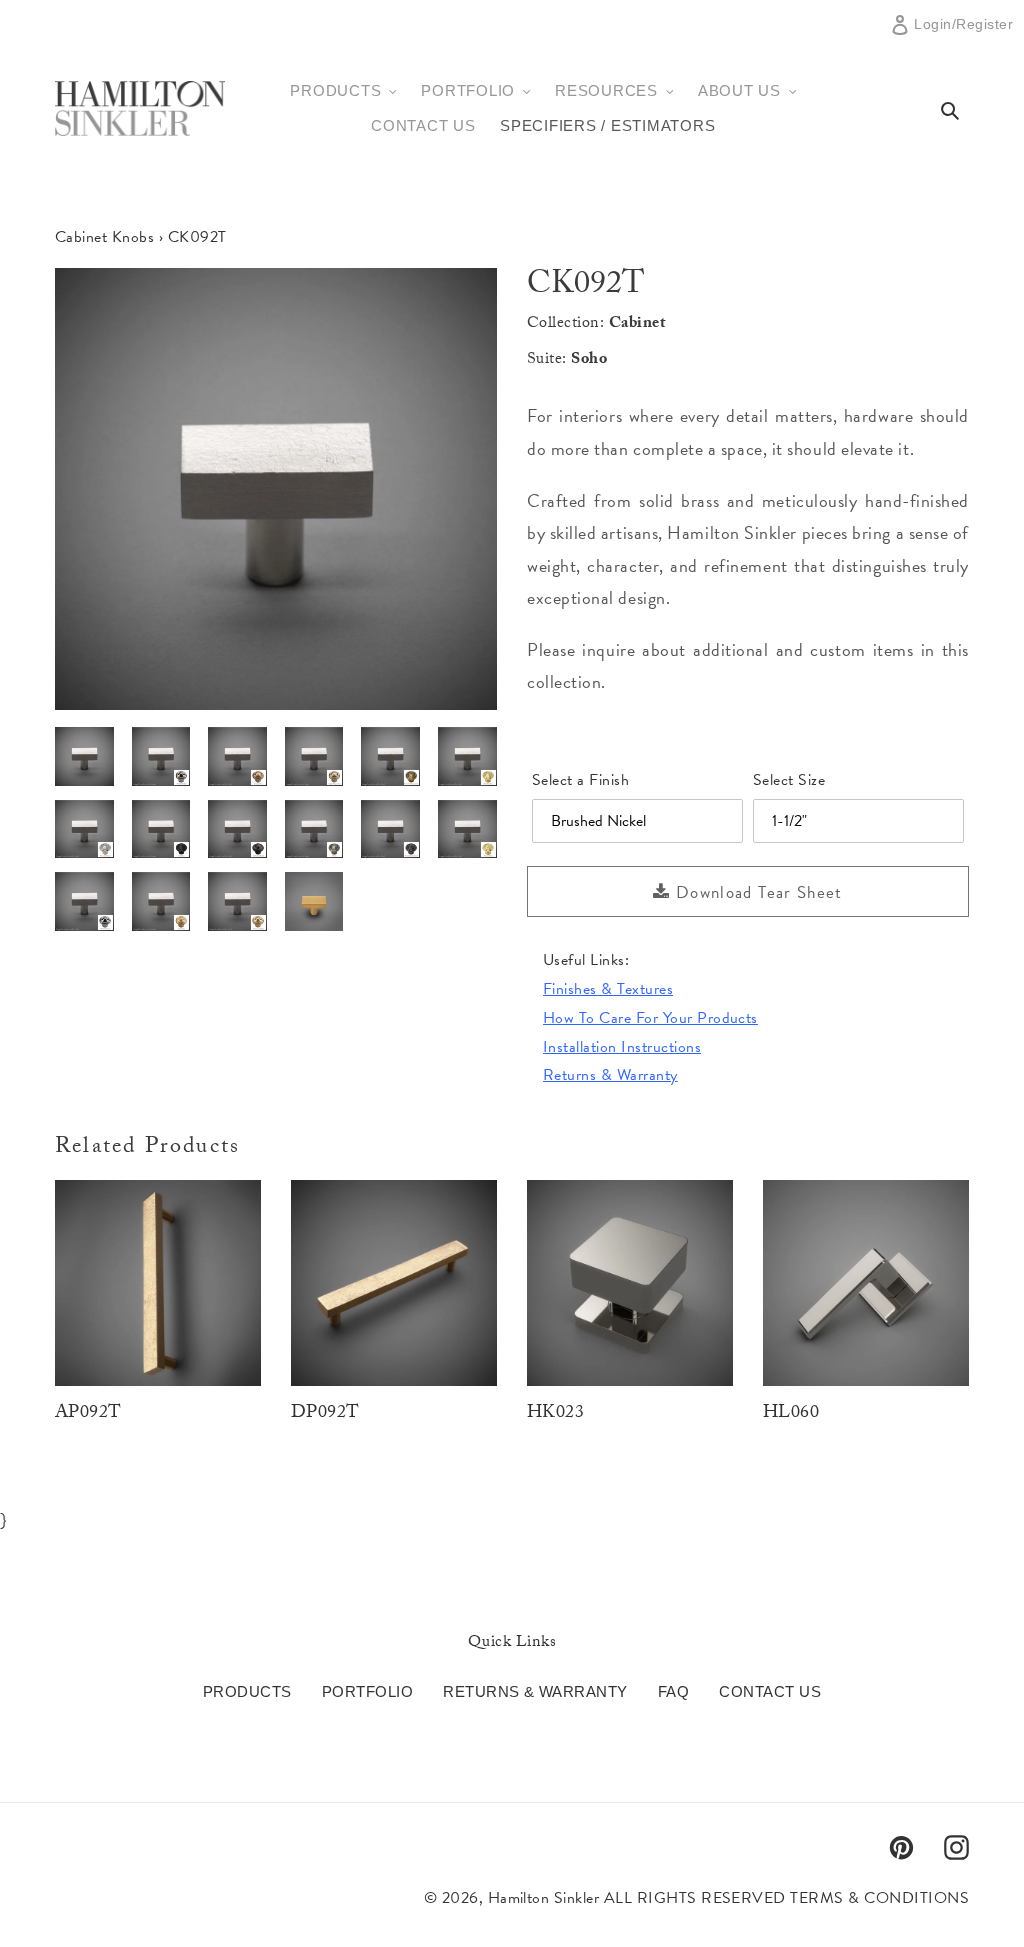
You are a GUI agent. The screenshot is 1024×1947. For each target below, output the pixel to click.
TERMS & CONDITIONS (879, 1898)
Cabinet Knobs (104, 237)
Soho (589, 360)
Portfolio (367, 1691)
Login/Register (963, 32)
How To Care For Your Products (650, 1018)
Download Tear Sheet (757, 892)
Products (247, 1691)
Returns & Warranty (610, 1075)
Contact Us (770, 1691)
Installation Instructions (622, 1047)
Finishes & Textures (608, 989)
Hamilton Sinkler (544, 1898)
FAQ (673, 1691)
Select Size (789, 780)
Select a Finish (580, 780)
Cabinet (637, 324)
